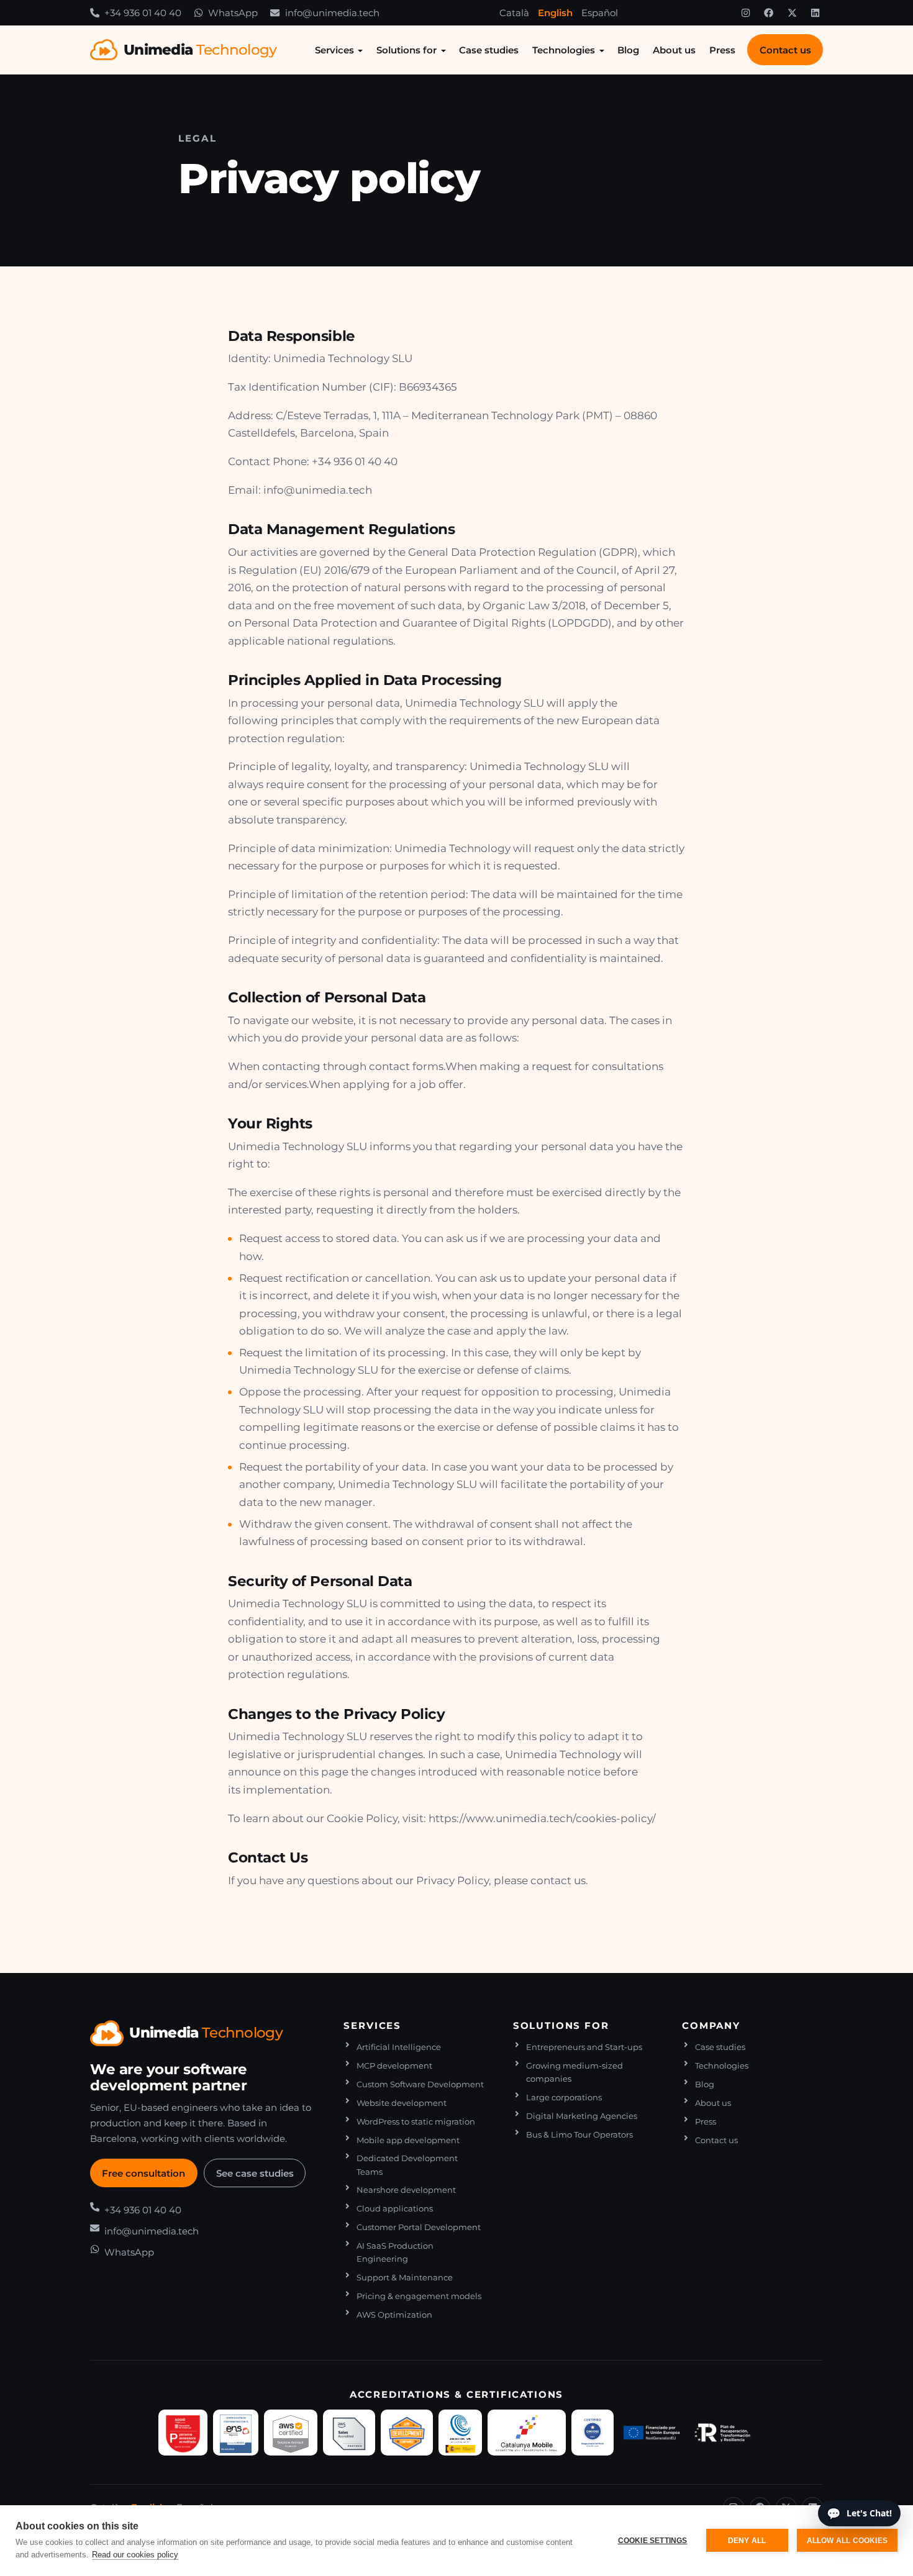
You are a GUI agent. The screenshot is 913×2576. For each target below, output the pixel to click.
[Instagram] (745, 13)
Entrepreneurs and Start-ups (584, 2047)
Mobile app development (408, 2140)
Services (334, 50)
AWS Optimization (394, 2315)
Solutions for (407, 50)
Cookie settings (653, 2541)
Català (514, 13)
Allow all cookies (847, 2541)
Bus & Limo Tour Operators (579, 2135)
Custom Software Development (420, 2084)
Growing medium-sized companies (575, 2072)
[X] (792, 13)
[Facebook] (769, 13)
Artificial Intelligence (399, 2047)
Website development (402, 2103)
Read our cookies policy (135, 2555)
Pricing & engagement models (419, 2296)
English (555, 13)
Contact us (785, 50)
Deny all (747, 2541)
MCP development (394, 2066)
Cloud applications (395, 2209)
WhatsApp (129, 2252)
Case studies (489, 50)
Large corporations (564, 2098)
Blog (628, 50)
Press (722, 50)
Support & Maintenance (405, 2278)
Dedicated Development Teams (407, 2165)
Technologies (564, 50)
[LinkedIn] (815, 13)
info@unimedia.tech (152, 2231)
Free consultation (143, 2173)
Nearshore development (406, 2190)
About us (674, 50)
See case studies (255, 2173)
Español (600, 13)
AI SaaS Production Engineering (395, 2252)
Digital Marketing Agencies (582, 2116)
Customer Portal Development (419, 2227)
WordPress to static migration (416, 2122)
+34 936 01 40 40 (143, 2210)
